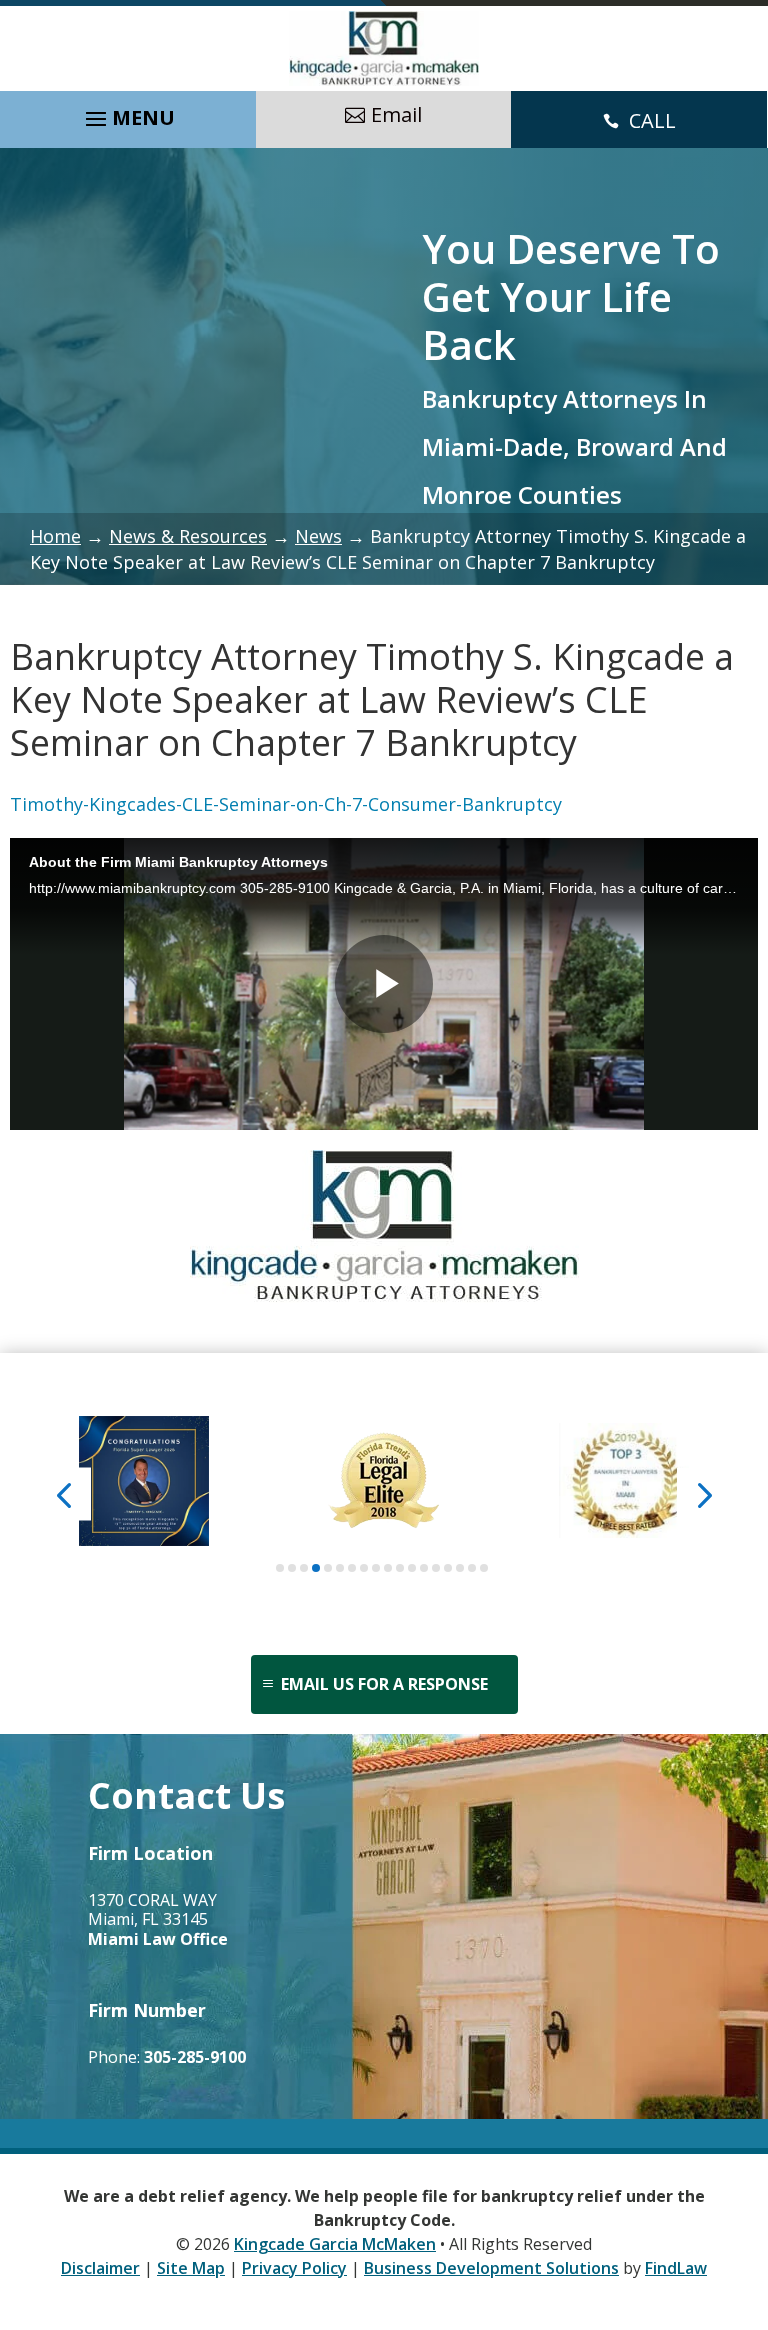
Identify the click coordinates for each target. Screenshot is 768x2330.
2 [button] (292, 1568)
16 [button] (460, 1568)
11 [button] (400, 1568)
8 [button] (364, 1568)
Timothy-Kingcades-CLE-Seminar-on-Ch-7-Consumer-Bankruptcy (286, 804)
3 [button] (304, 1568)
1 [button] (280, 1568)
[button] (127, 114)
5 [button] (328, 1568)
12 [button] (412, 1568)
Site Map (191, 2268)
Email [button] (396, 114)
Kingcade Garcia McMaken (335, 2244)
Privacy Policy (294, 2268)
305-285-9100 (195, 2057)
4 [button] (316, 1568)
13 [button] (424, 1568)
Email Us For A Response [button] (384, 1684)
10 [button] (388, 1568)
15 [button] (448, 1568)
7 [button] (352, 1568)
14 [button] (436, 1568)
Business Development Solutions (491, 2268)
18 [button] (484, 1568)
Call (652, 120)
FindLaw (676, 2268)
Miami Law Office (158, 1939)
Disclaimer (100, 2268)
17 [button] (472, 1568)
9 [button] (376, 1568)
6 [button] (340, 1568)
